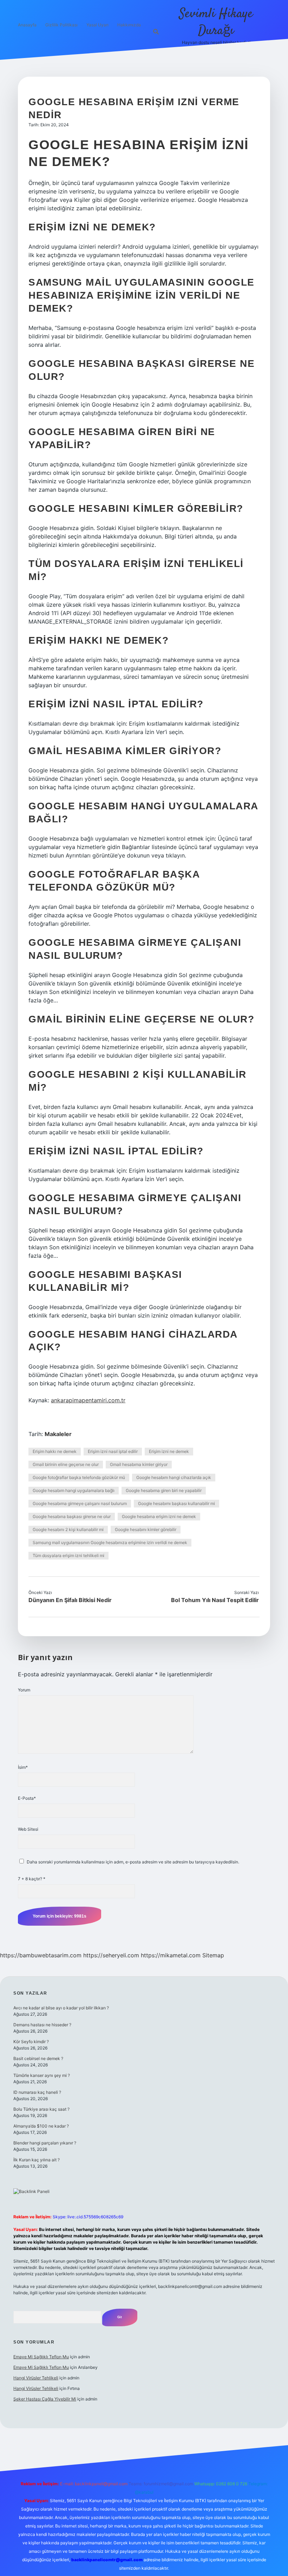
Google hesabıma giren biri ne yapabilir (164, 1490)
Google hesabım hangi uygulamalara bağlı (74, 1490)
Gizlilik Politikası (61, 25)
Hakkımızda (129, 25)
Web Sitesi (28, 1829)
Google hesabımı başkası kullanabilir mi (176, 1503)
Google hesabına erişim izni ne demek (159, 1516)
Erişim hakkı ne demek (55, 1451)
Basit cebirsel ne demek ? (38, 2058)
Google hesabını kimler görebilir (146, 1529)
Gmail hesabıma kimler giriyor (139, 1464)
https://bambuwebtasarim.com (41, 1955)
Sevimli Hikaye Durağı (216, 22)
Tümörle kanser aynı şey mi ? (42, 2075)
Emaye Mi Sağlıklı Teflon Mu (41, 2357)
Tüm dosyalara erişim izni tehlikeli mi (68, 1555)
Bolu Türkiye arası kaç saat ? (41, 2109)
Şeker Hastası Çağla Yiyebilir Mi (45, 2399)
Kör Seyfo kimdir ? (31, 2042)
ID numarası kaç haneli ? (37, 2092)
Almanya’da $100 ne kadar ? (41, 2126)
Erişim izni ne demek (169, 1451)
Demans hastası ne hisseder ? (42, 2025)
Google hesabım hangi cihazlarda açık (174, 1477)
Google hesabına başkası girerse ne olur (72, 1516)
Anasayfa (27, 25)
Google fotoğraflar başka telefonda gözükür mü (79, 1477)
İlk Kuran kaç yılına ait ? (37, 2160)
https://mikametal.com (171, 1955)
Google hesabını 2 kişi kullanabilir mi (68, 1529)
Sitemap (213, 1955)
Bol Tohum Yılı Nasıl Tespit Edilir (215, 1600)
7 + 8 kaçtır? (32, 1879)
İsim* (23, 1767)
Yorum (24, 1690)
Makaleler (58, 1434)
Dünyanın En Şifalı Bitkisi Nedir (70, 1600)
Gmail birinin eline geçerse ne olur (66, 1464)
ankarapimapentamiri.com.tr (88, 1400)
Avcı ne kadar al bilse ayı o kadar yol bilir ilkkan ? (61, 2008)
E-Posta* (27, 1798)
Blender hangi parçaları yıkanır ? (45, 2143)
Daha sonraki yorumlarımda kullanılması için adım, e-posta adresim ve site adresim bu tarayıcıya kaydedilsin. (133, 1862)
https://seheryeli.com (111, 1955)
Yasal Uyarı (97, 25)
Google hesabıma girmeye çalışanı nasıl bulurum (80, 1503)
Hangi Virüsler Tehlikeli (36, 2378)
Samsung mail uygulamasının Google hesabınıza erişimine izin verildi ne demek (110, 1542)
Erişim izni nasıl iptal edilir (113, 1451)
